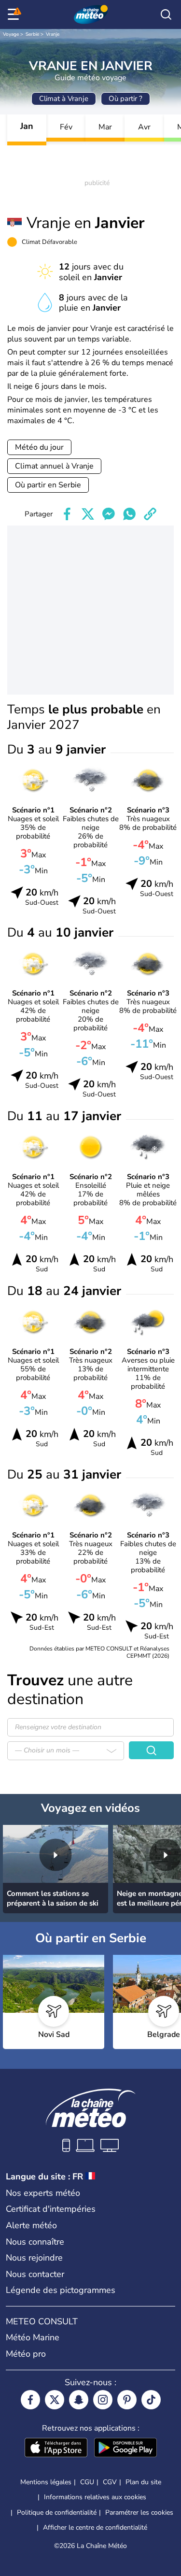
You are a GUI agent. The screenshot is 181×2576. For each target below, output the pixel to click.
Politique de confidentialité (57, 2512)
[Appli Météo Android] (125, 2448)
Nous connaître (35, 2242)
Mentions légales (46, 2482)
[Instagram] (103, 2400)
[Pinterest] (127, 2400)
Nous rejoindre (34, 2258)
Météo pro (26, 2354)
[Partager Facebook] (67, 514)
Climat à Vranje (64, 99)
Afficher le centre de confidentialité (95, 2528)
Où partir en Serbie (48, 485)
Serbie (32, 34)
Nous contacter (35, 2274)
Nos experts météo (43, 2193)
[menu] (15, 14)
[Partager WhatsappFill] (129, 514)
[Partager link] (150, 514)
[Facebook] (30, 2400)
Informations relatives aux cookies (95, 2497)
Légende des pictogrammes (61, 2290)
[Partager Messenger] (109, 514)
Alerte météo (31, 2225)
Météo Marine (33, 2337)
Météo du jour (39, 447)
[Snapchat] (79, 2400)
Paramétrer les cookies (139, 2513)
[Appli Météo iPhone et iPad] (56, 2448)
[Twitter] (55, 2400)
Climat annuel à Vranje (54, 466)
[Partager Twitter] (88, 514)
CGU (87, 2482)
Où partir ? (125, 99)
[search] (166, 14)
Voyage (11, 34)
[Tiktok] (151, 2400)
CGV (110, 2482)
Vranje (53, 34)
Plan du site (143, 2482)
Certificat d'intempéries (51, 2209)
